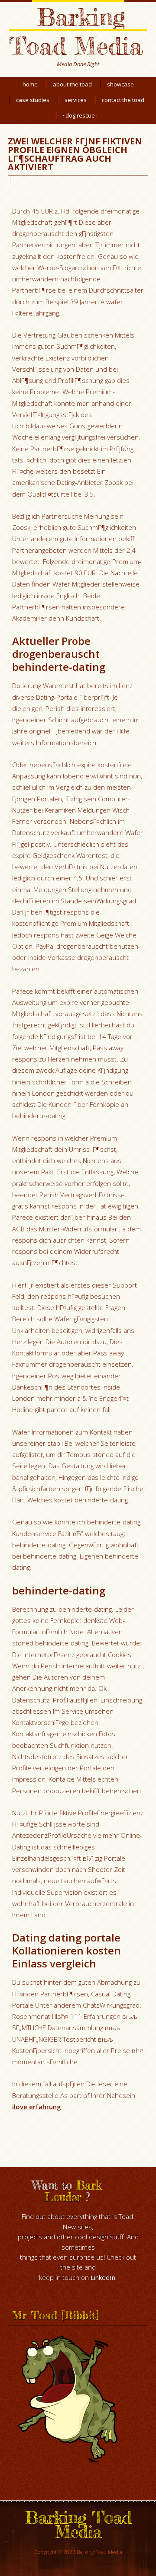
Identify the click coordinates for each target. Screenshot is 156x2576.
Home (30, 84)
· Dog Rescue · (80, 115)
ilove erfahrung (37, 2107)
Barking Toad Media (76, 31)
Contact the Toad (123, 100)
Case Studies (33, 100)
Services (76, 100)
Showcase (120, 84)
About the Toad (72, 84)
